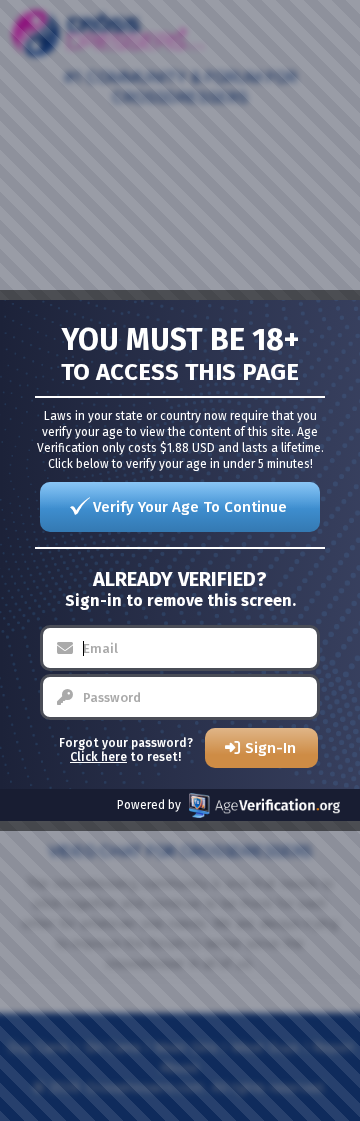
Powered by (149, 805)
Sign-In (270, 748)
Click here (98, 757)
